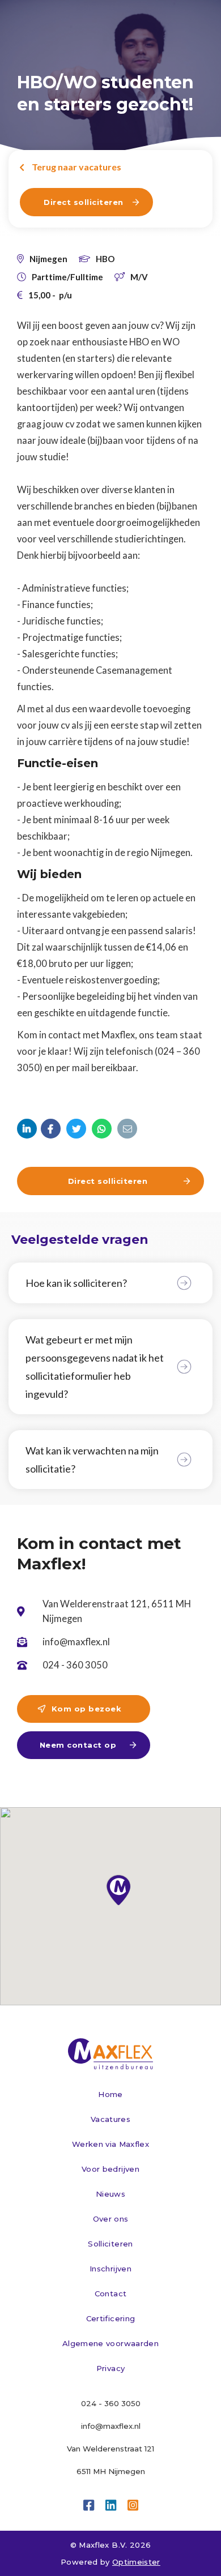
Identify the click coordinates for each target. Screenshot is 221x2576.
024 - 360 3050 (111, 2403)
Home (110, 2094)
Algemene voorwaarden (110, 2343)
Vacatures (110, 2119)
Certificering (111, 2318)
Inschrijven (110, 2269)
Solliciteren (110, 2244)
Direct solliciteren (91, 202)
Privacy (110, 2368)
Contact (110, 2293)
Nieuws (110, 2194)
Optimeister (136, 2562)
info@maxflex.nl (111, 2426)
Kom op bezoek (80, 1709)
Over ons (111, 2219)
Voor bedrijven (110, 2169)
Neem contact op (88, 1745)
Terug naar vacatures (71, 167)
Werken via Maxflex (110, 2144)
